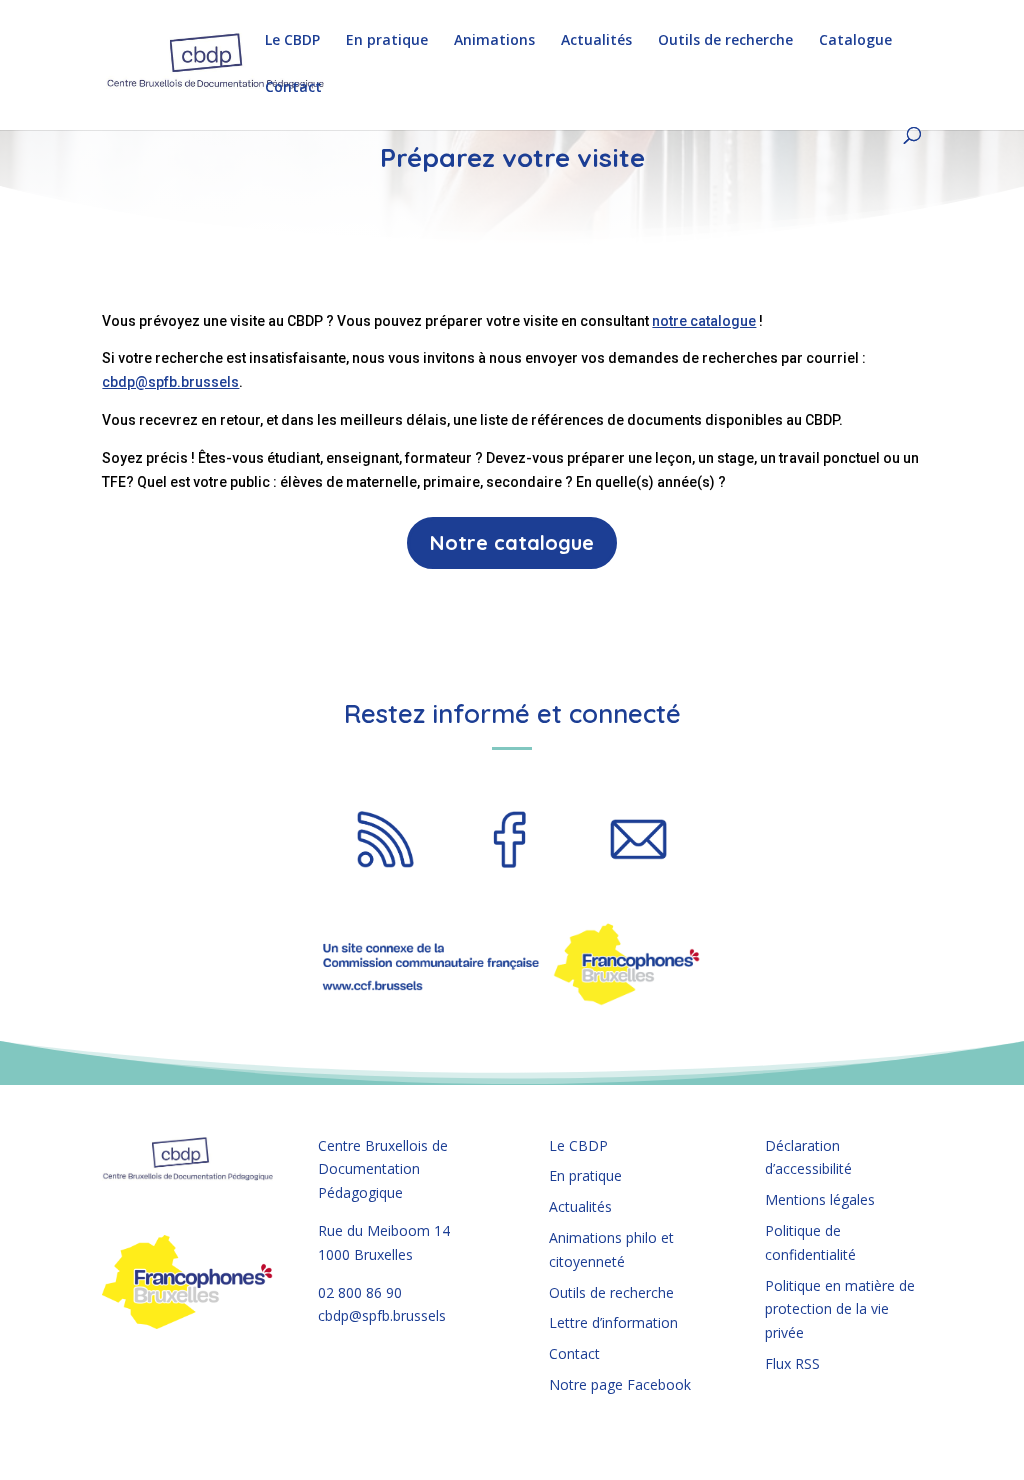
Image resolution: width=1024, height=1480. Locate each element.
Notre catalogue (512, 542)
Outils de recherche (725, 41)
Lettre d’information (613, 1322)
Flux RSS (792, 1363)
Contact (293, 88)
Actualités (596, 41)
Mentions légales (820, 1199)
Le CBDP (292, 41)
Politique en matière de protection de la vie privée (840, 1309)
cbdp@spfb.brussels (170, 382)
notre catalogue (704, 321)
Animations (494, 41)
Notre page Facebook (620, 1384)
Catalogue (855, 41)
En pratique (387, 41)
